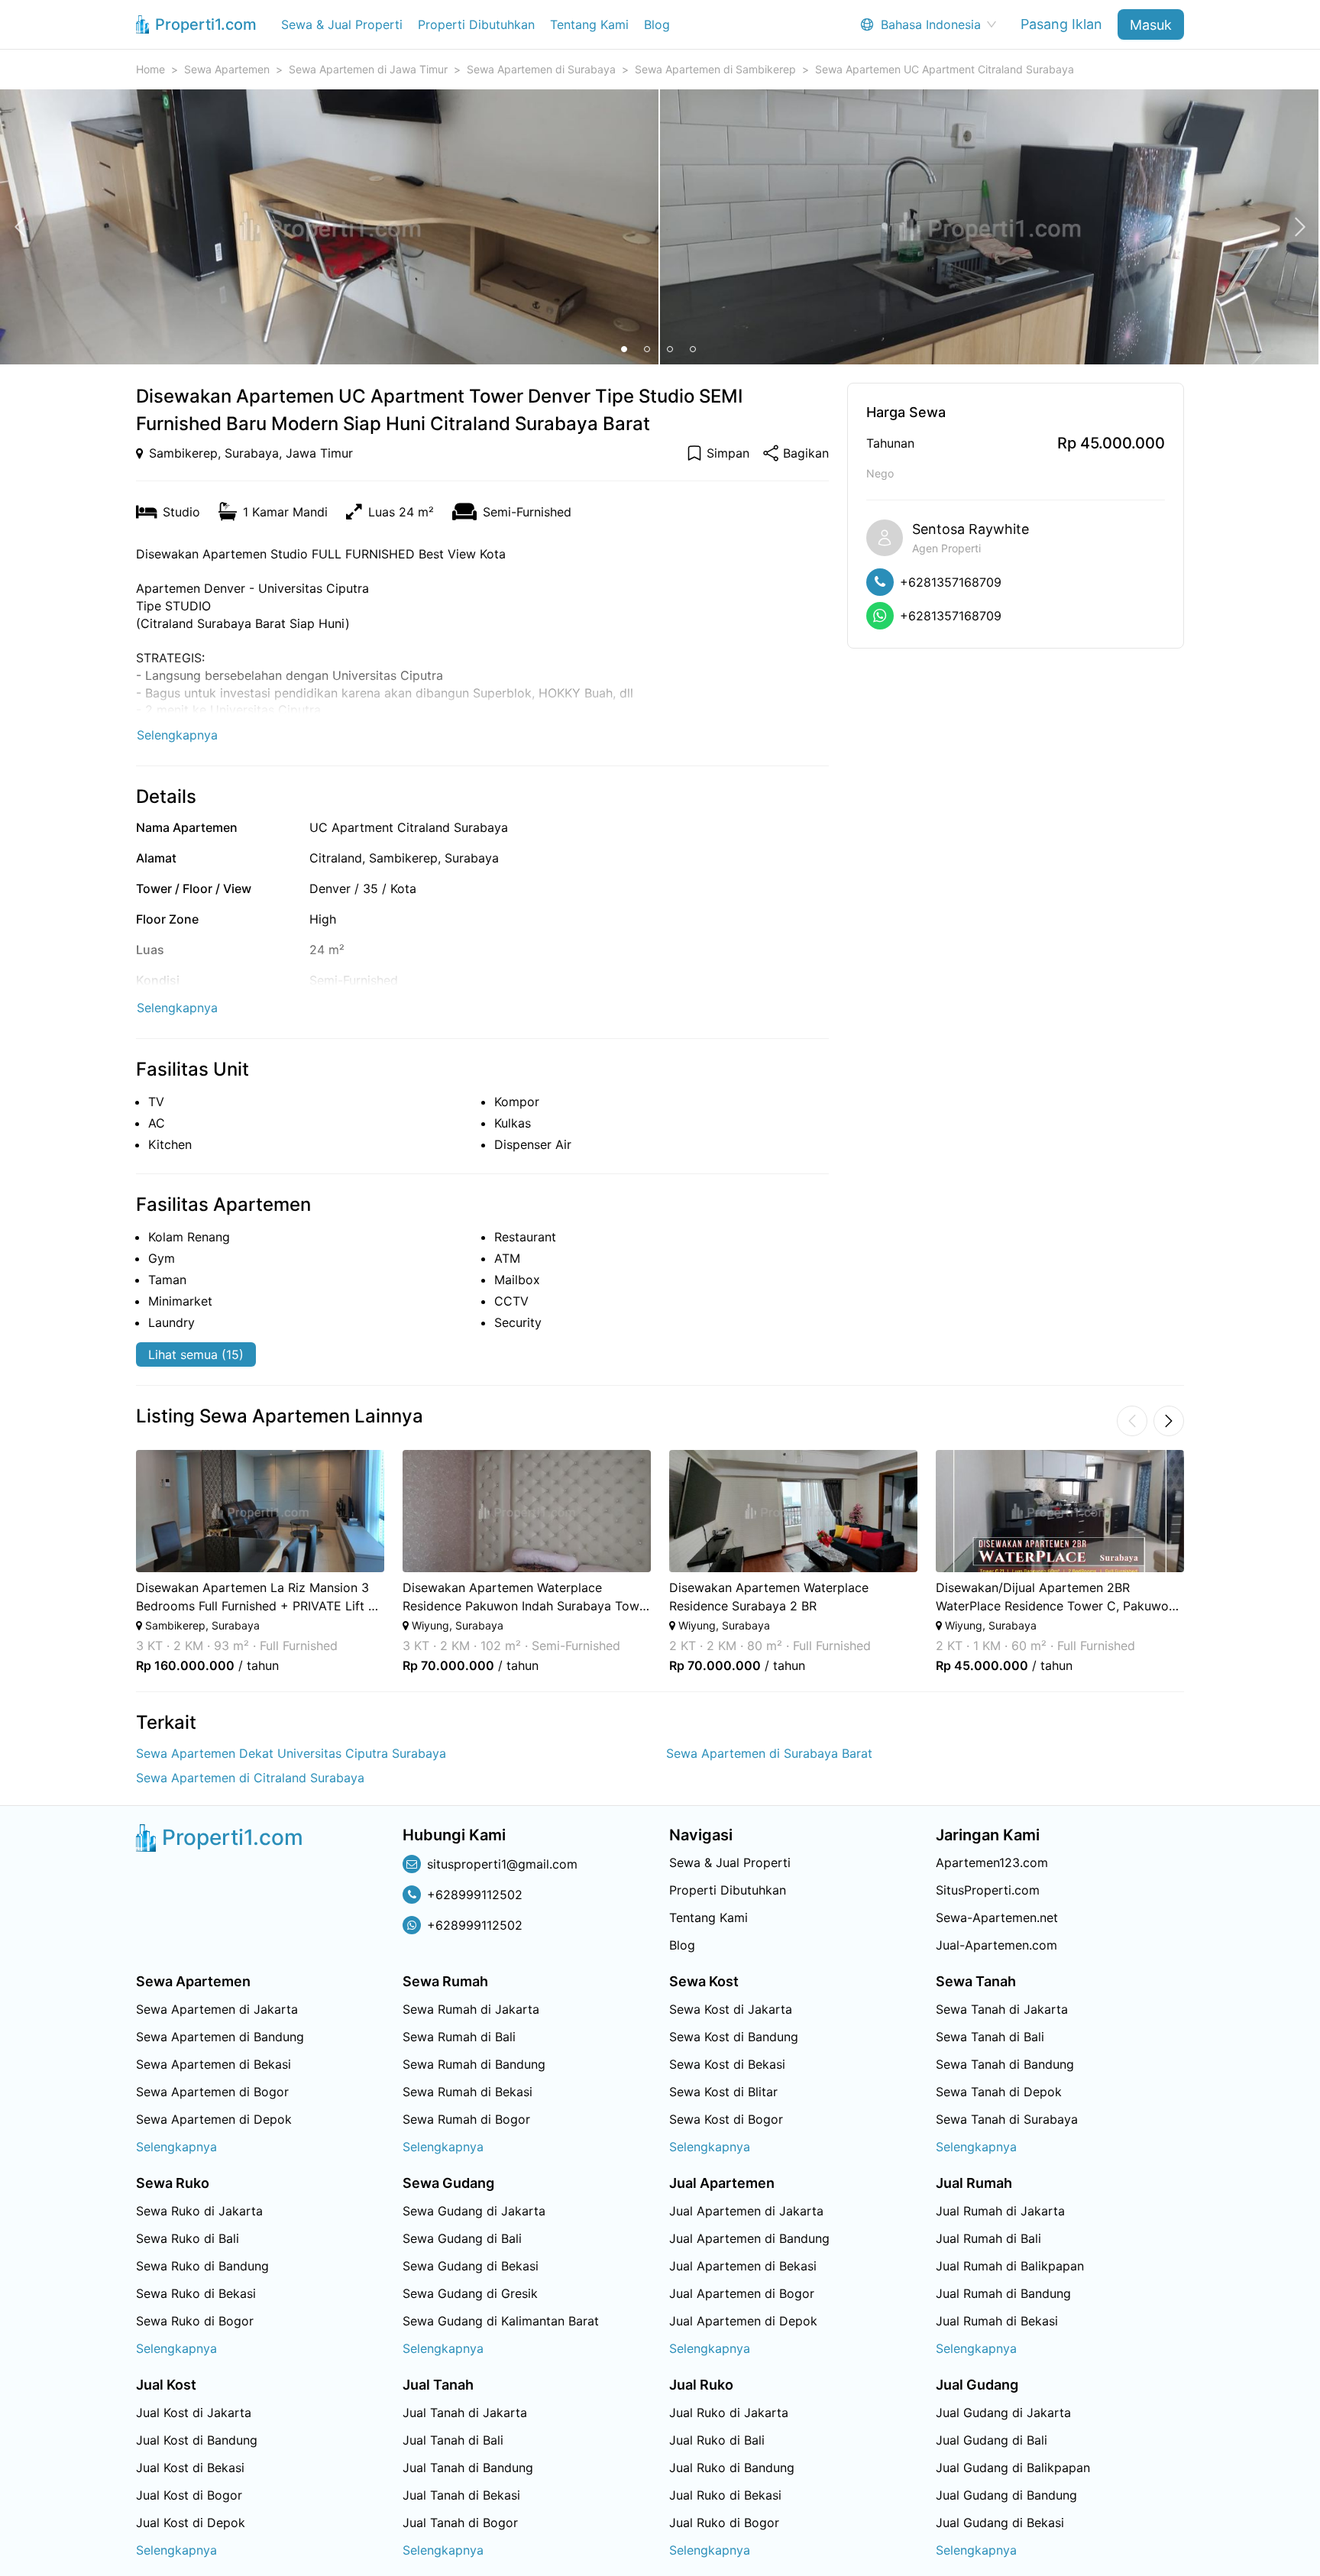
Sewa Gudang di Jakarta (474, 2211)
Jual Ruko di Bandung (732, 2468)
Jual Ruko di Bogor (724, 2523)
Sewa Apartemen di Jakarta (217, 2009)
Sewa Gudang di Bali (462, 2238)
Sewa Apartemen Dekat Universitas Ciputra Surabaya (291, 1753)
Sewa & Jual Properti (342, 24)
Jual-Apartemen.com (996, 1945)
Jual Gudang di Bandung (1006, 2495)
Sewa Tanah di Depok (999, 2092)
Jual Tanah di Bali (453, 2440)
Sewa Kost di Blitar (723, 2092)
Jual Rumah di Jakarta (1000, 2211)
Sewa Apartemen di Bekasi (214, 2064)
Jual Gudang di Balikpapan (1013, 2468)
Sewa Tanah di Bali (990, 2037)
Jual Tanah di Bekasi (461, 2495)
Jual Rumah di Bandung (1003, 2293)
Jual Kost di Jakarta (194, 2413)
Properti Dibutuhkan (476, 24)
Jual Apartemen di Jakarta (746, 2211)
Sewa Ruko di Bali (188, 2238)
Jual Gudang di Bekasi (1000, 2523)
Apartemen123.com (992, 1862)
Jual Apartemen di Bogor (742, 2293)
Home (150, 69)
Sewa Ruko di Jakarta (199, 2211)
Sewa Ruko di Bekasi (196, 2293)
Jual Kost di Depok (191, 2523)
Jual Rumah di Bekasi (997, 2321)
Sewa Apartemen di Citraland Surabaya (250, 1778)
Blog (657, 24)
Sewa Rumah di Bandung (474, 2064)
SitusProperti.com (988, 1890)
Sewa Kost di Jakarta (731, 2009)
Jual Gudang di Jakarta (1003, 2413)
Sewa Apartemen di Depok (214, 2119)
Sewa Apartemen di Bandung (220, 2037)
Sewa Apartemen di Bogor (212, 2092)
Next (1205, 1561)
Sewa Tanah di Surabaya (1007, 2119)
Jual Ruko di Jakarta (729, 2413)
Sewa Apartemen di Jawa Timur (368, 69)
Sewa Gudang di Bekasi (471, 2266)
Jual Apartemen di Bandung (749, 2238)
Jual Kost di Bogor (189, 2495)
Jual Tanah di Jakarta (465, 2413)
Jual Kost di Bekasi (190, 2468)
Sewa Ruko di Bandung (202, 2266)
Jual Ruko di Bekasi (725, 2495)
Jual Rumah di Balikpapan (1010, 2266)
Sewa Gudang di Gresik (470, 2293)
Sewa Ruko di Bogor (195, 2321)
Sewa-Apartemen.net (997, 1917)
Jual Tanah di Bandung (468, 2468)
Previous (115, 1561)
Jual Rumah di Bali (988, 2238)
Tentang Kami (589, 24)
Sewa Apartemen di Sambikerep (715, 69)
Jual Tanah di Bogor (460, 2523)
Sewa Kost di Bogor (726, 2119)
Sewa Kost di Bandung (734, 2037)
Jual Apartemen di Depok (743, 2321)
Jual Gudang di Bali (992, 2440)
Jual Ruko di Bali (717, 2440)
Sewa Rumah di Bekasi (467, 2092)
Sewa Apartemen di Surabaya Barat (769, 1753)
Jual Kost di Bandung (197, 2440)
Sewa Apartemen (227, 69)
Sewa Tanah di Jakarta (1002, 2009)
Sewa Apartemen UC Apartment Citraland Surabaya (945, 69)
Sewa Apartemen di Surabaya (541, 69)
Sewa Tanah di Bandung (1005, 2064)
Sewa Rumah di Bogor (466, 2119)
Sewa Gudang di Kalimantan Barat (501, 2321)
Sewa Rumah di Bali (459, 2037)
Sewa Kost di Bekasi (727, 2064)
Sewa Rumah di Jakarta (471, 2009)
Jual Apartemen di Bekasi (743, 2266)
